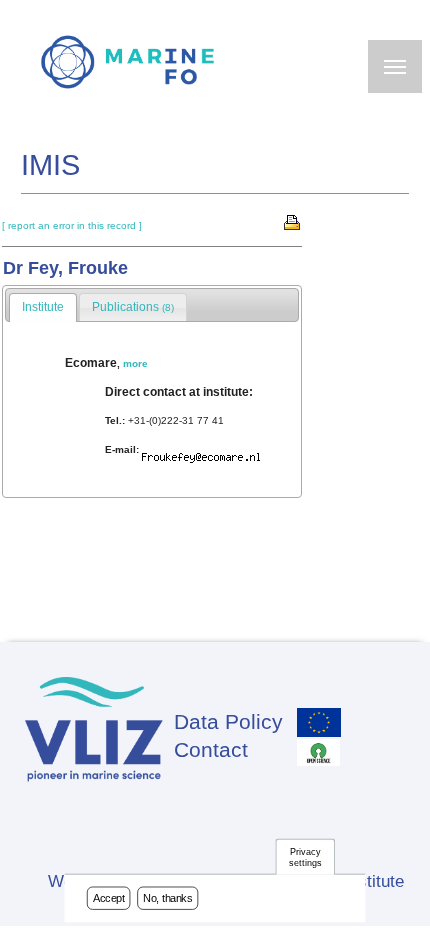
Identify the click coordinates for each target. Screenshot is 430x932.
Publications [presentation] (133, 307)
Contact (211, 749)
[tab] (43, 308)
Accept (109, 898)
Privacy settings (305, 857)
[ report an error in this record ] (72, 225)
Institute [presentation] (43, 307)
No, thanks (168, 898)
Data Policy (228, 721)
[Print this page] (293, 221)
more (135, 363)
